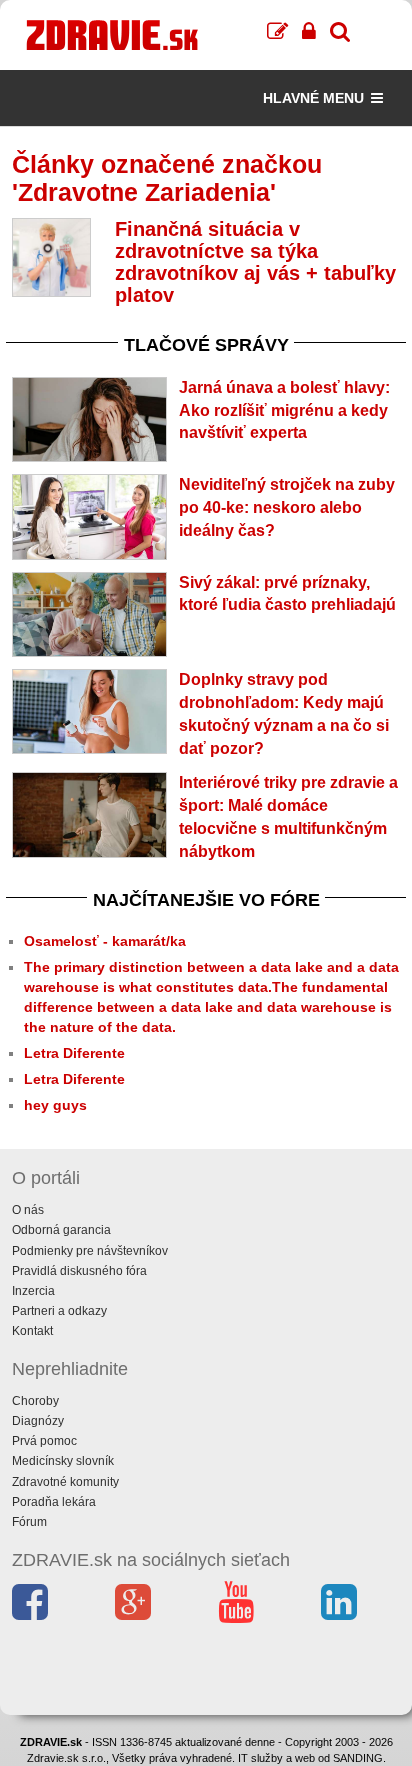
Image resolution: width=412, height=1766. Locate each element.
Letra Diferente (74, 1053)
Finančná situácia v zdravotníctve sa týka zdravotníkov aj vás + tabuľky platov (255, 262)
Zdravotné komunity (65, 1482)
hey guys (55, 1105)
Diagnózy (38, 1421)
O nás (28, 1210)
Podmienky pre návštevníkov (90, 1251)
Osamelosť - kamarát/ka (105, 941)
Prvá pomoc (44, 1441)
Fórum (29, 1522)
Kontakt (32, 1331)
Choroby (35, 1401)
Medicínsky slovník (63, 1461)
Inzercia (33, 1291)
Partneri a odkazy (59, 1311)
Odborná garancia (61, 1230)
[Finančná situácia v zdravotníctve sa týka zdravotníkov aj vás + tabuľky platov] (51, 257)
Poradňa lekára (54, 1502)
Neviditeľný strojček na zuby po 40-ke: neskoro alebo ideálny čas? (287, 507)
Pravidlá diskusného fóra (79, 1271)
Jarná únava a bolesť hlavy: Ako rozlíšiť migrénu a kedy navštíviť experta (284, 410)
